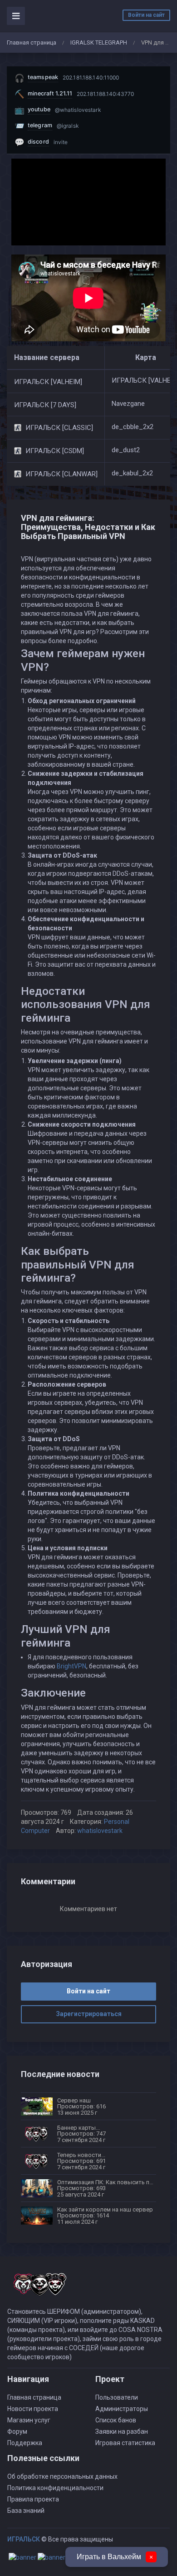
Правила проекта (33, 2499)
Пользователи (117, 2397)
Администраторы (122, 2409)
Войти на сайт (146, 15)
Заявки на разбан (122, 2431)
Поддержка (25, 2443)
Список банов (116, 2420)
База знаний (26, 2511)
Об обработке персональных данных (62, 2476)
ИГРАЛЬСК (24, 2539)
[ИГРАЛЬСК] (39, 2288)
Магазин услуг (29, 2420)
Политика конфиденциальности (55, 2488)
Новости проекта (33, 2409)
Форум (17, 2431)
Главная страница (32, 42)
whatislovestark (100, 1831)
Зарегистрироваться (89, 2014)
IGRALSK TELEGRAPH (99, 42)
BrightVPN (71, 1666)
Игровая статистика (125, 2443)
